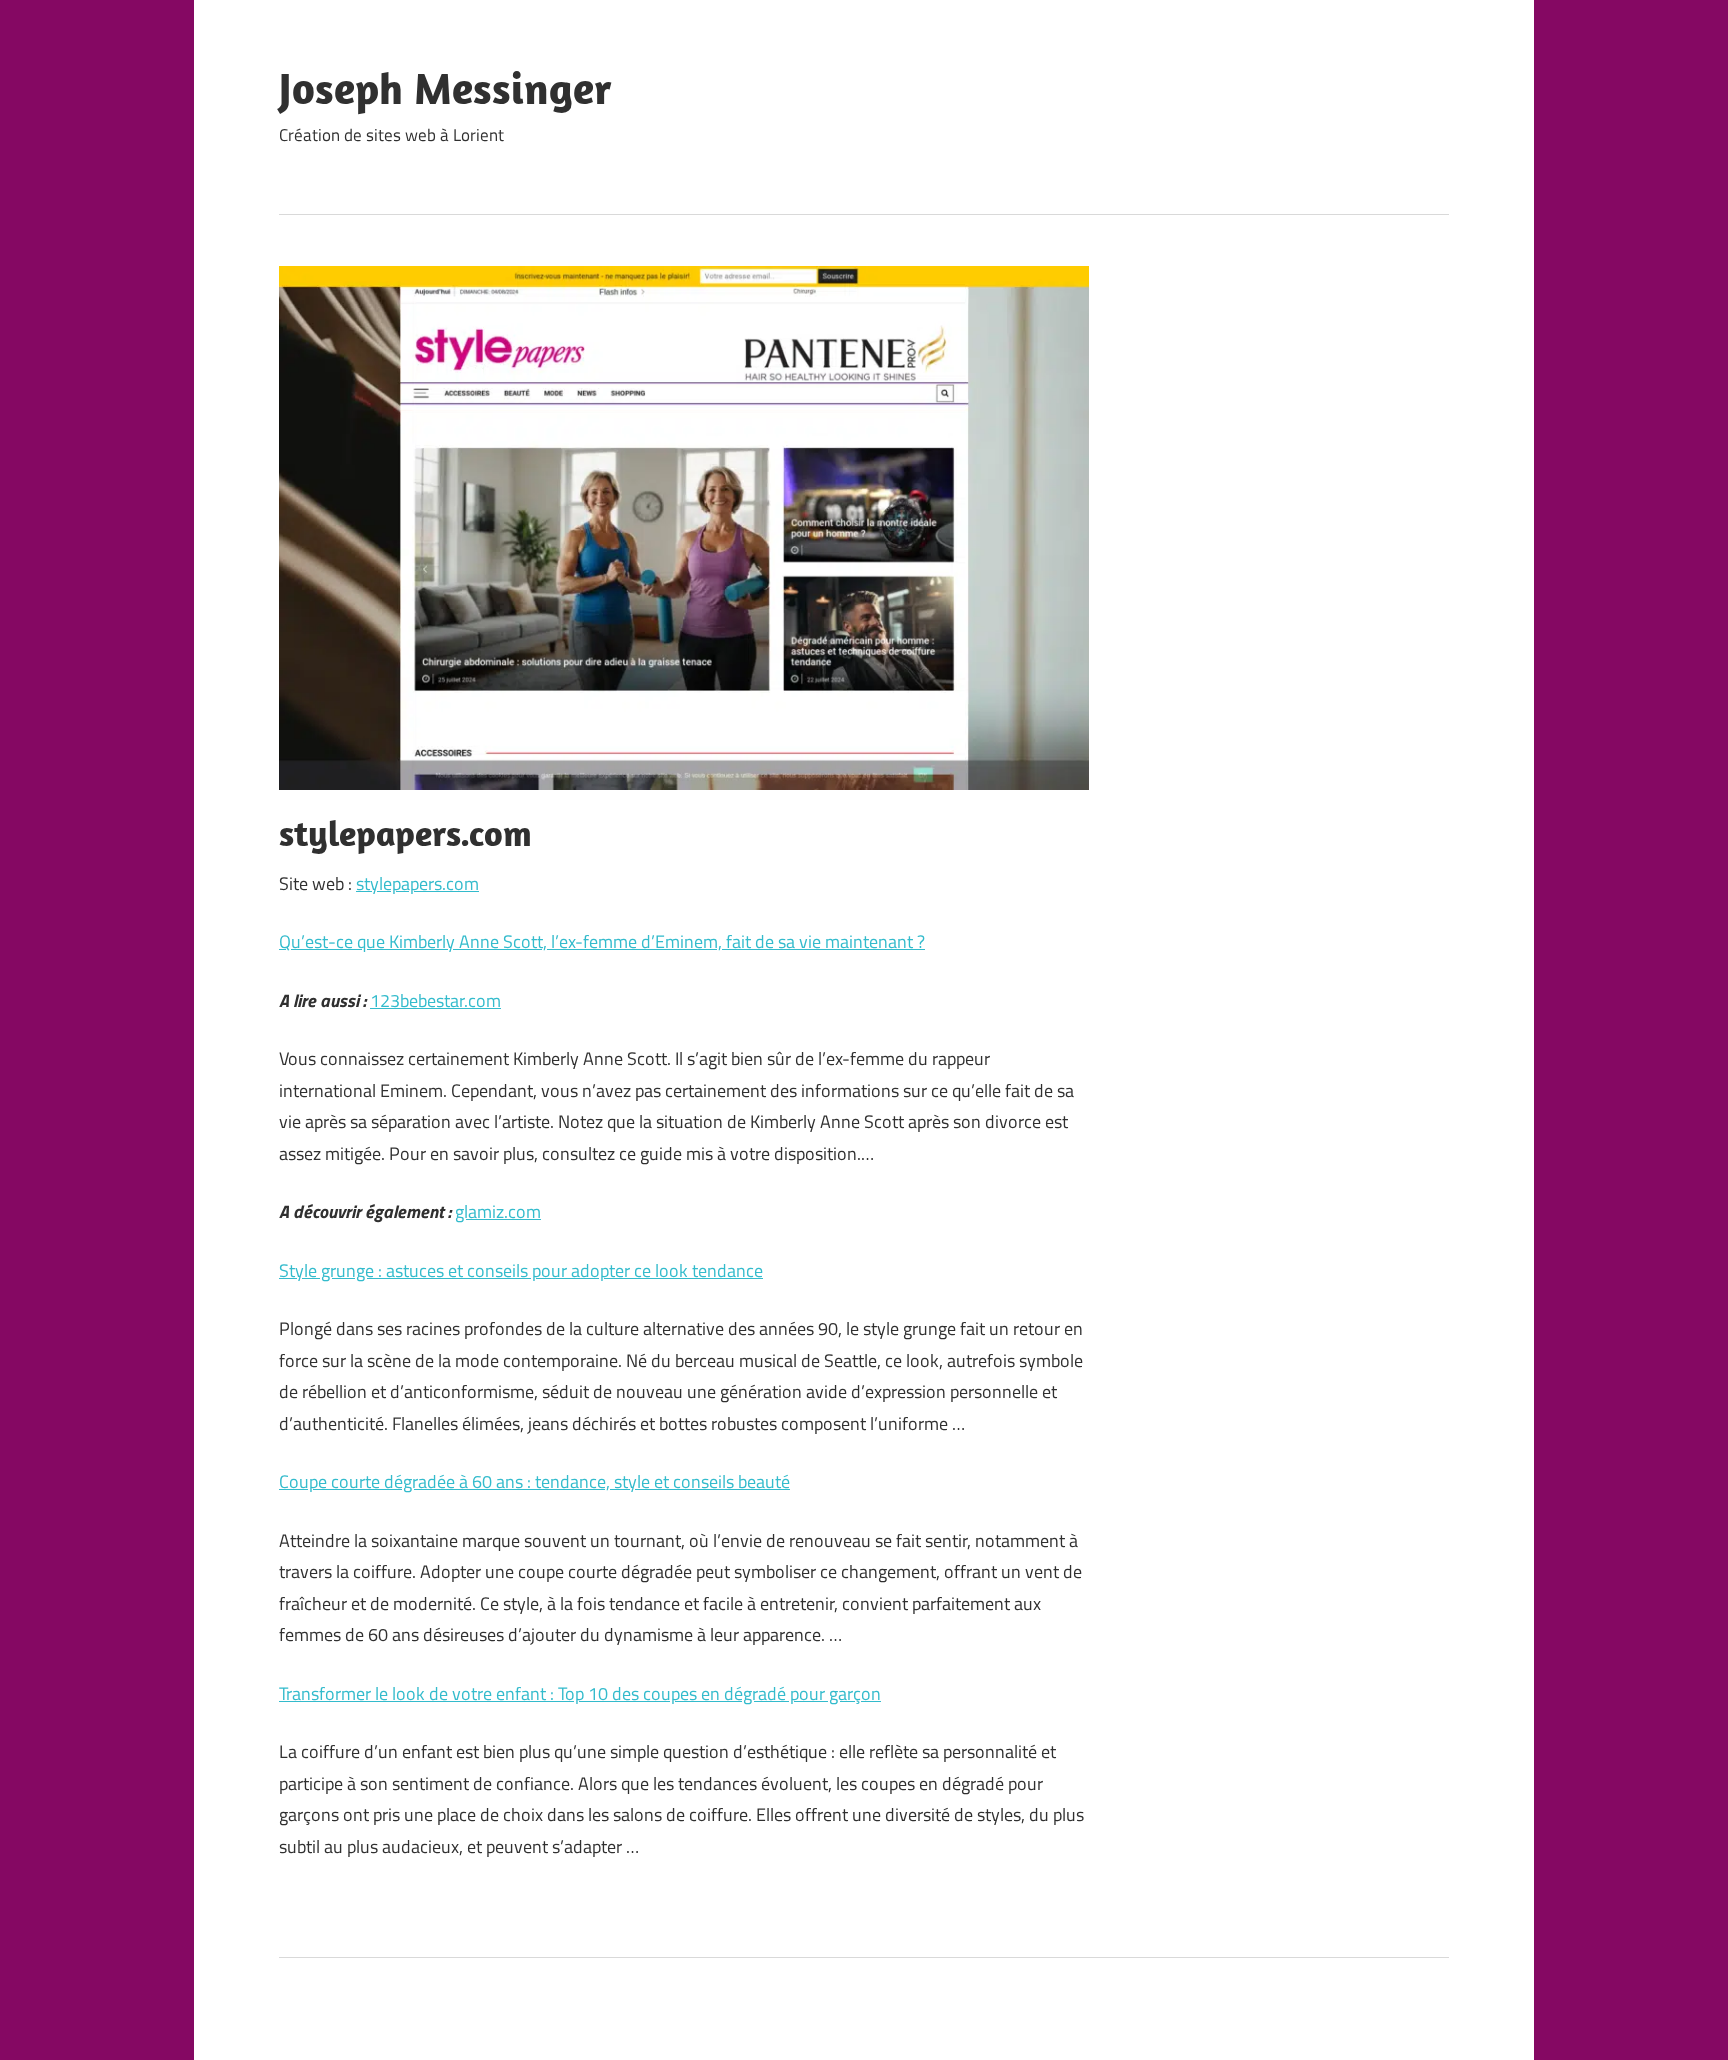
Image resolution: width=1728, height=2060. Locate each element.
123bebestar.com (435, 1000)
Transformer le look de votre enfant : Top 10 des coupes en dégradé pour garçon (580, 1693)
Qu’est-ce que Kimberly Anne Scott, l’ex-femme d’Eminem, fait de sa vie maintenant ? (602, 941)
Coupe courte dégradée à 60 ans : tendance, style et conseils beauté (534, 1481)
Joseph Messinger (445, 88)
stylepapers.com (417, 883)
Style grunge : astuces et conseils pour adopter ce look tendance (521, 1270)
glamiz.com (498, 1211)
